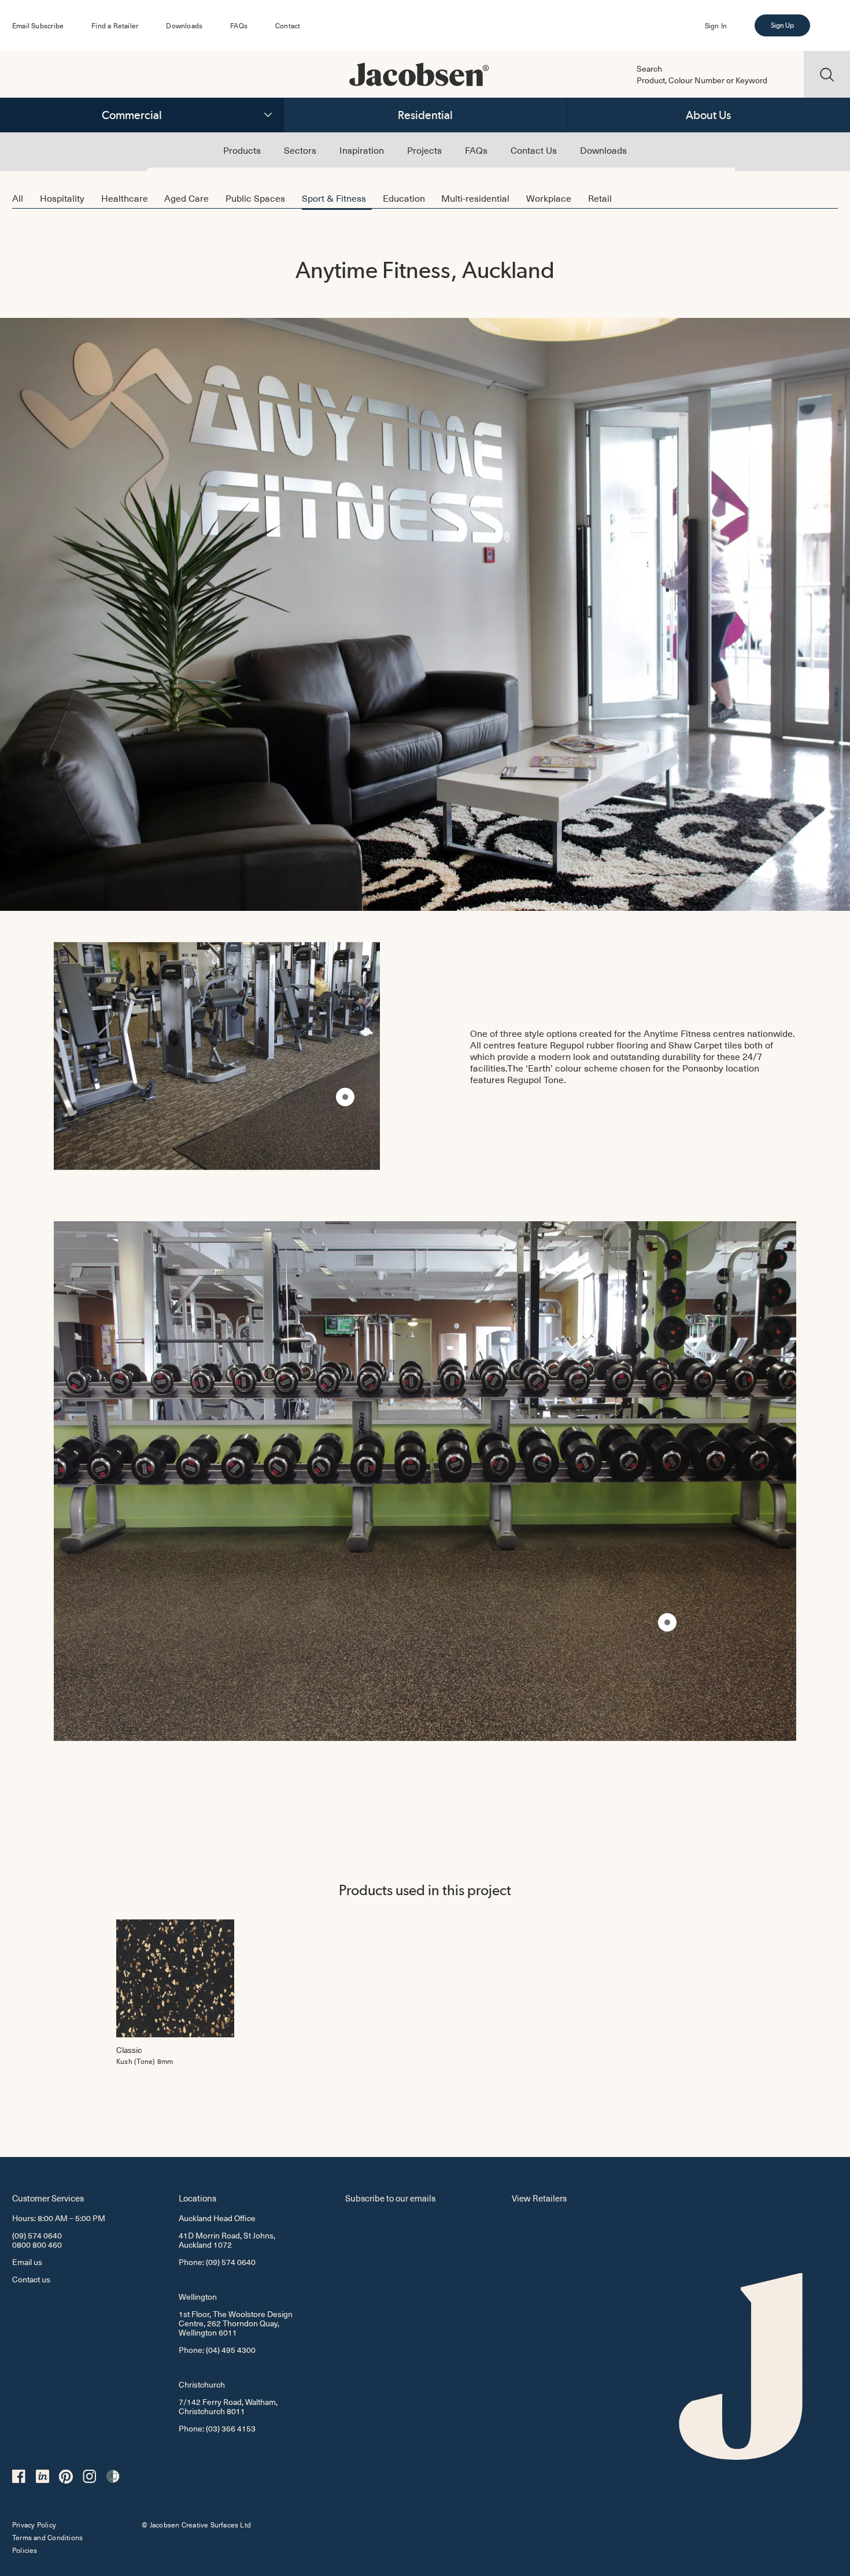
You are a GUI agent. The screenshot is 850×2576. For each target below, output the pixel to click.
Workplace (549, 198)
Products (242, 150)
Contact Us (534, 150)
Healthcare (125, 198)
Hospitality (62, 198)
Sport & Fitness (334, 198)
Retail (600, 198)
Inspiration (362, 150)
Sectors (300, 150)
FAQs (239, 25)
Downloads (184, 25)
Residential (425, 115)
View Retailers (539, 2198)
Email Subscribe (38, 25)
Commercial (132, 115)
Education (404, 198)
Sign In (716, 25)
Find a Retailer (115, 25)
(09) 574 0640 (37, 2235)
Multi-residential (475, 198)
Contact (288, 25)
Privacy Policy (34, 2525)
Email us (27, 2262)
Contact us (31, 2279)
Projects (424, 150)
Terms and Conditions (47, 2537)
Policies (25, 2550)
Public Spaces (255, 198)
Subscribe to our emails (390, 2198)
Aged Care (186, 198)
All (18, 198)
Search (649, 69)
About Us (708, 115)
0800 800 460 (37, 2245)
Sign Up (782, 25)
